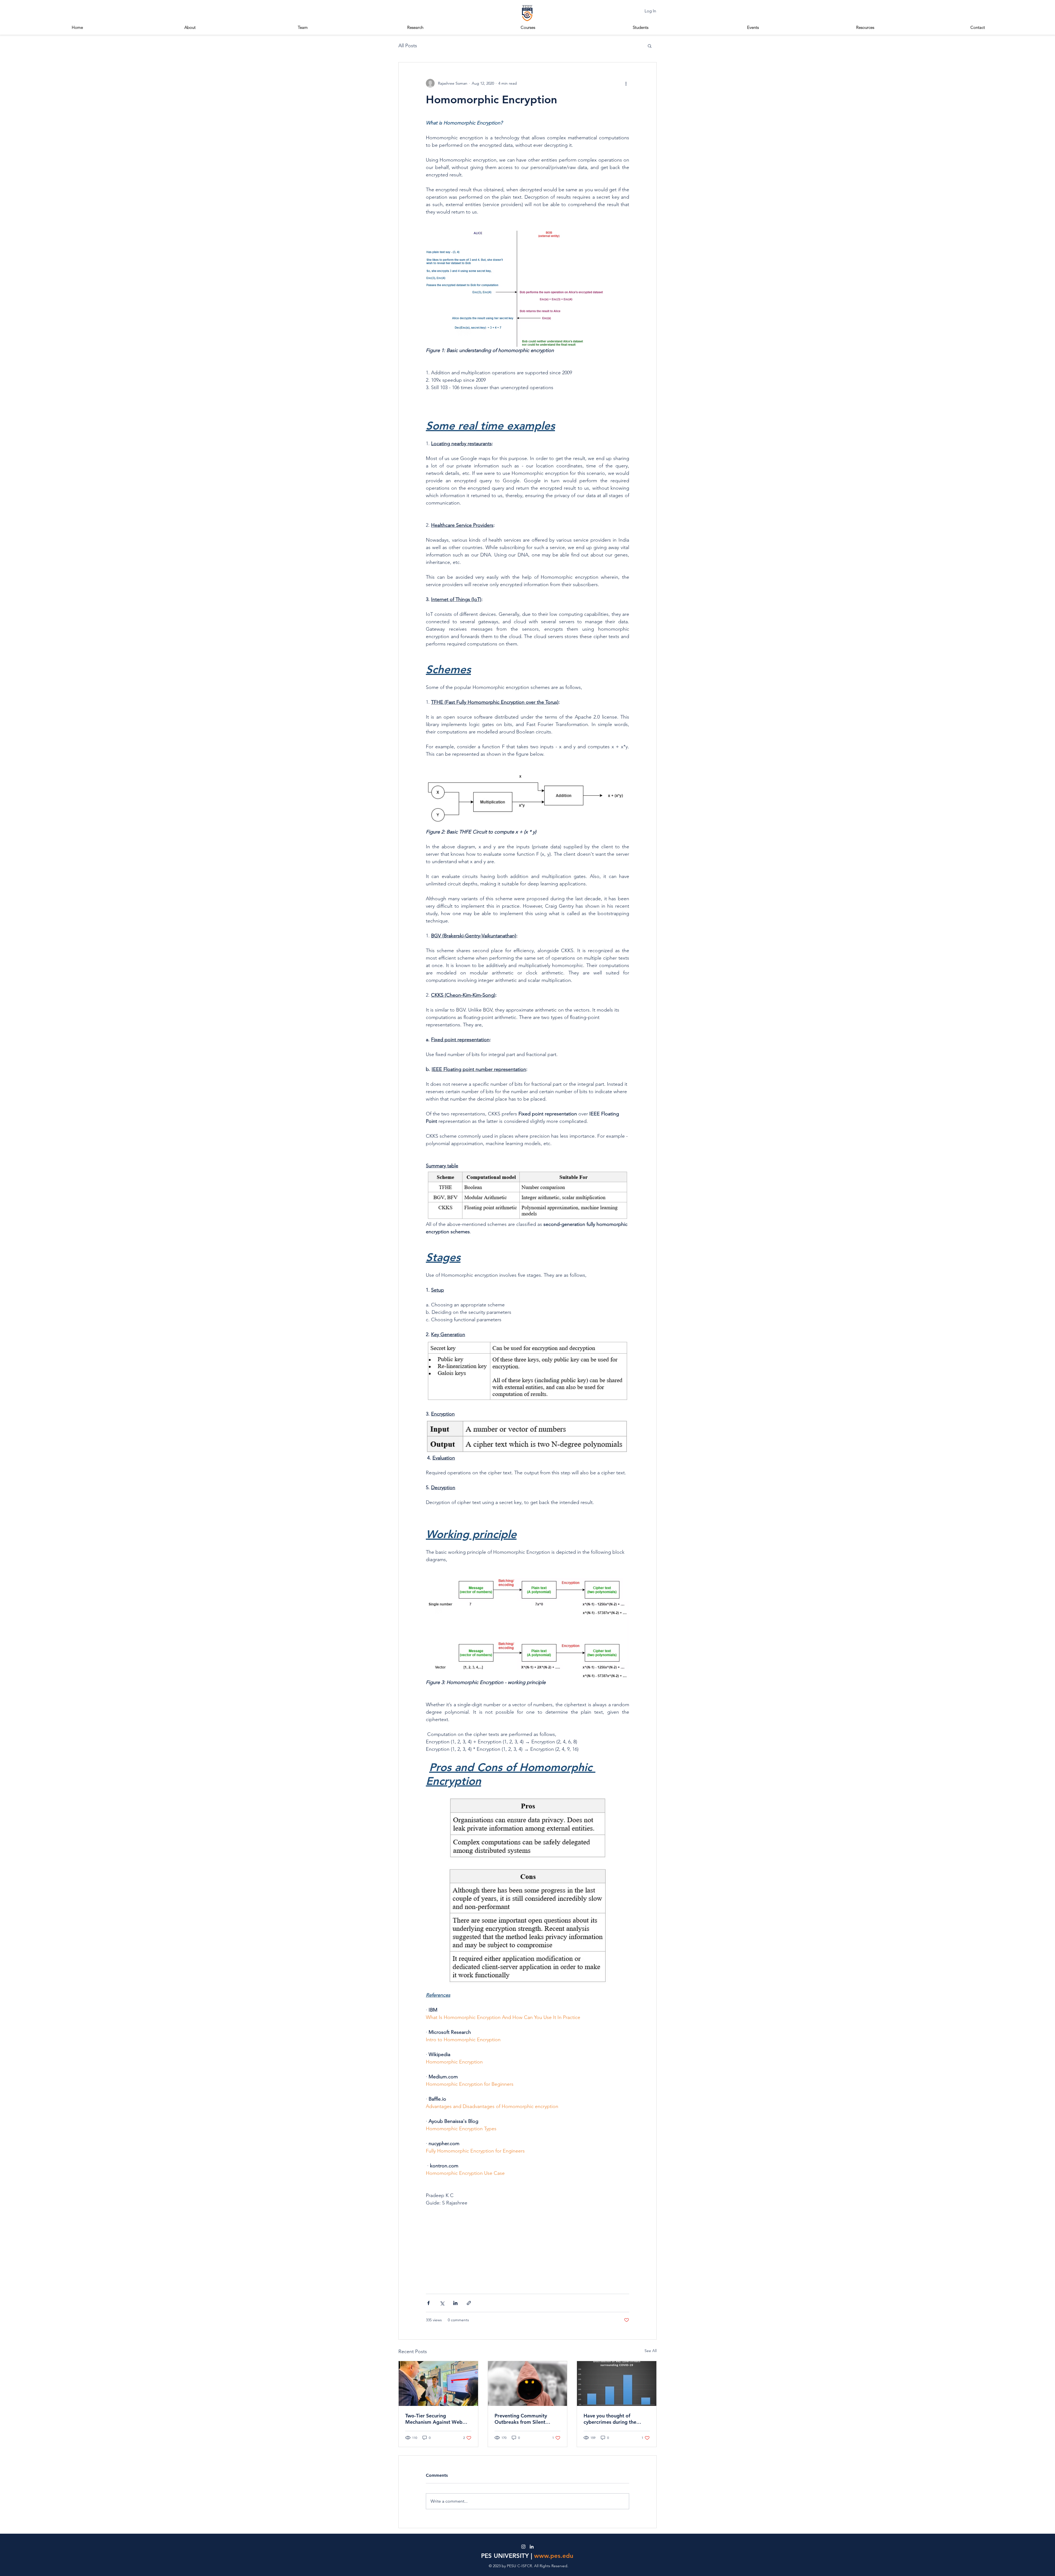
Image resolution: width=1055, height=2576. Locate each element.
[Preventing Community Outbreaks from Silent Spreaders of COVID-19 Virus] (528, 2383)
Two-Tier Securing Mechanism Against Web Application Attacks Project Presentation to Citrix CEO (437, 2419)
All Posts (408, 46)
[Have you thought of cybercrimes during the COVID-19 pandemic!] (617, 2383)
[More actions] (626, 83)
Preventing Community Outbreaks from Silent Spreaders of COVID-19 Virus (522, 2419)
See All (651, 2351)
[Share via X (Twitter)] (442, 2303)
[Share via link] (469, 2303)
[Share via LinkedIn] (455, 2303)
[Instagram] (523, 2547)
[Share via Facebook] (428, 2303)
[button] (641, 27)
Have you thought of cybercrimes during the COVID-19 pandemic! (610, 2419)
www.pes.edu (554, 2556)
